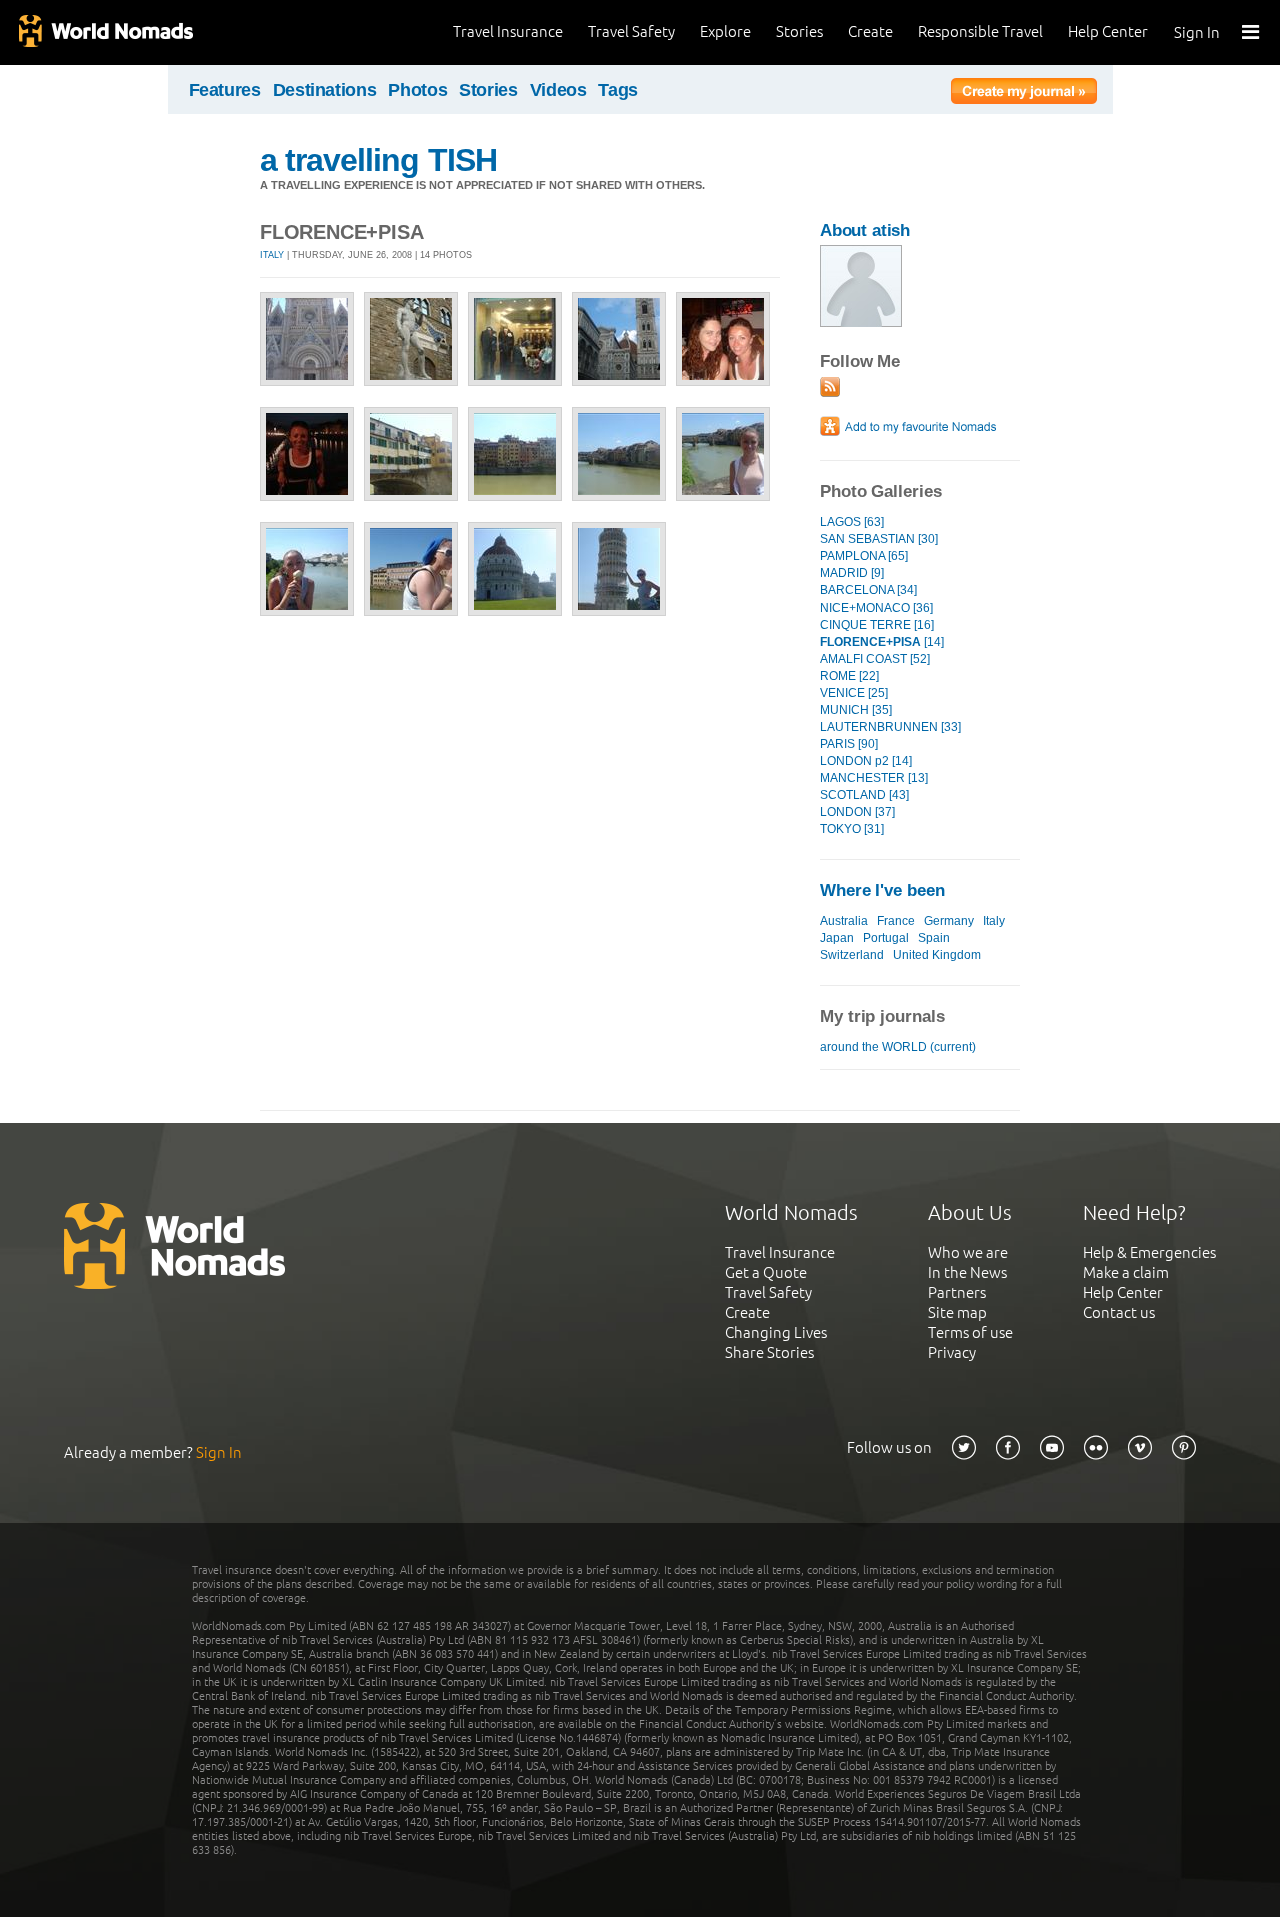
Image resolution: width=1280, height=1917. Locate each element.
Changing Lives (776, 1332)
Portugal (886, 938)
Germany (949, 921)
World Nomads (105, 32)
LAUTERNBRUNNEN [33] (890, 727)
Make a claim (1126, 1272)
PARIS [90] (849, 744)
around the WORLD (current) (898, 1047)
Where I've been (882, 890)
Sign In (1197, 32)
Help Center (1108, 31)
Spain (934, 938)
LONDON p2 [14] (866, 761)
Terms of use (970, 1332)
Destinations (325, 90)
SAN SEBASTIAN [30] (879, 539)
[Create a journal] (1024, 94)
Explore (725, 31)
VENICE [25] (854, 693)
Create (870, 31)
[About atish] (861, 322)
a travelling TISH (378, 160)
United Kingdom (937, 955)
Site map (957, 1312)
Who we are (968, 1252)
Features (225, 90)
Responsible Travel (980, 31)
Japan (837, 938)
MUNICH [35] (856, 710)
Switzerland (852, 955)
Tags (618, 90)
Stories (799, 31)
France (896, 921)
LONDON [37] (857, 812)
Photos (417, 90)
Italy (272, 255)
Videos (558, 90)
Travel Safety (631, 31)
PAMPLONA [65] (864, 556)
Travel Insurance (508, 31)
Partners (957, 1292)
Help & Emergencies (1149, 1252)
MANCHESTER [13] (874, 778)
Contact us (1119, 1312)
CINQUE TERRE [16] (877, 625)
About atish (865, 230)
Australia (844, 921)
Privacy (952, 1352)
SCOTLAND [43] (864, 795)
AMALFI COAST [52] (875, 659)
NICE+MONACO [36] (876, 608)
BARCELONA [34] (868, 590)
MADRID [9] (852, 573)
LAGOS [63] (852, 522)
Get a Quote (766, 1272)
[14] (882, 642)
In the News (967, 1272)
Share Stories (769, 1352)
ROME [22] (849, 676)
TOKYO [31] (852, 829)
